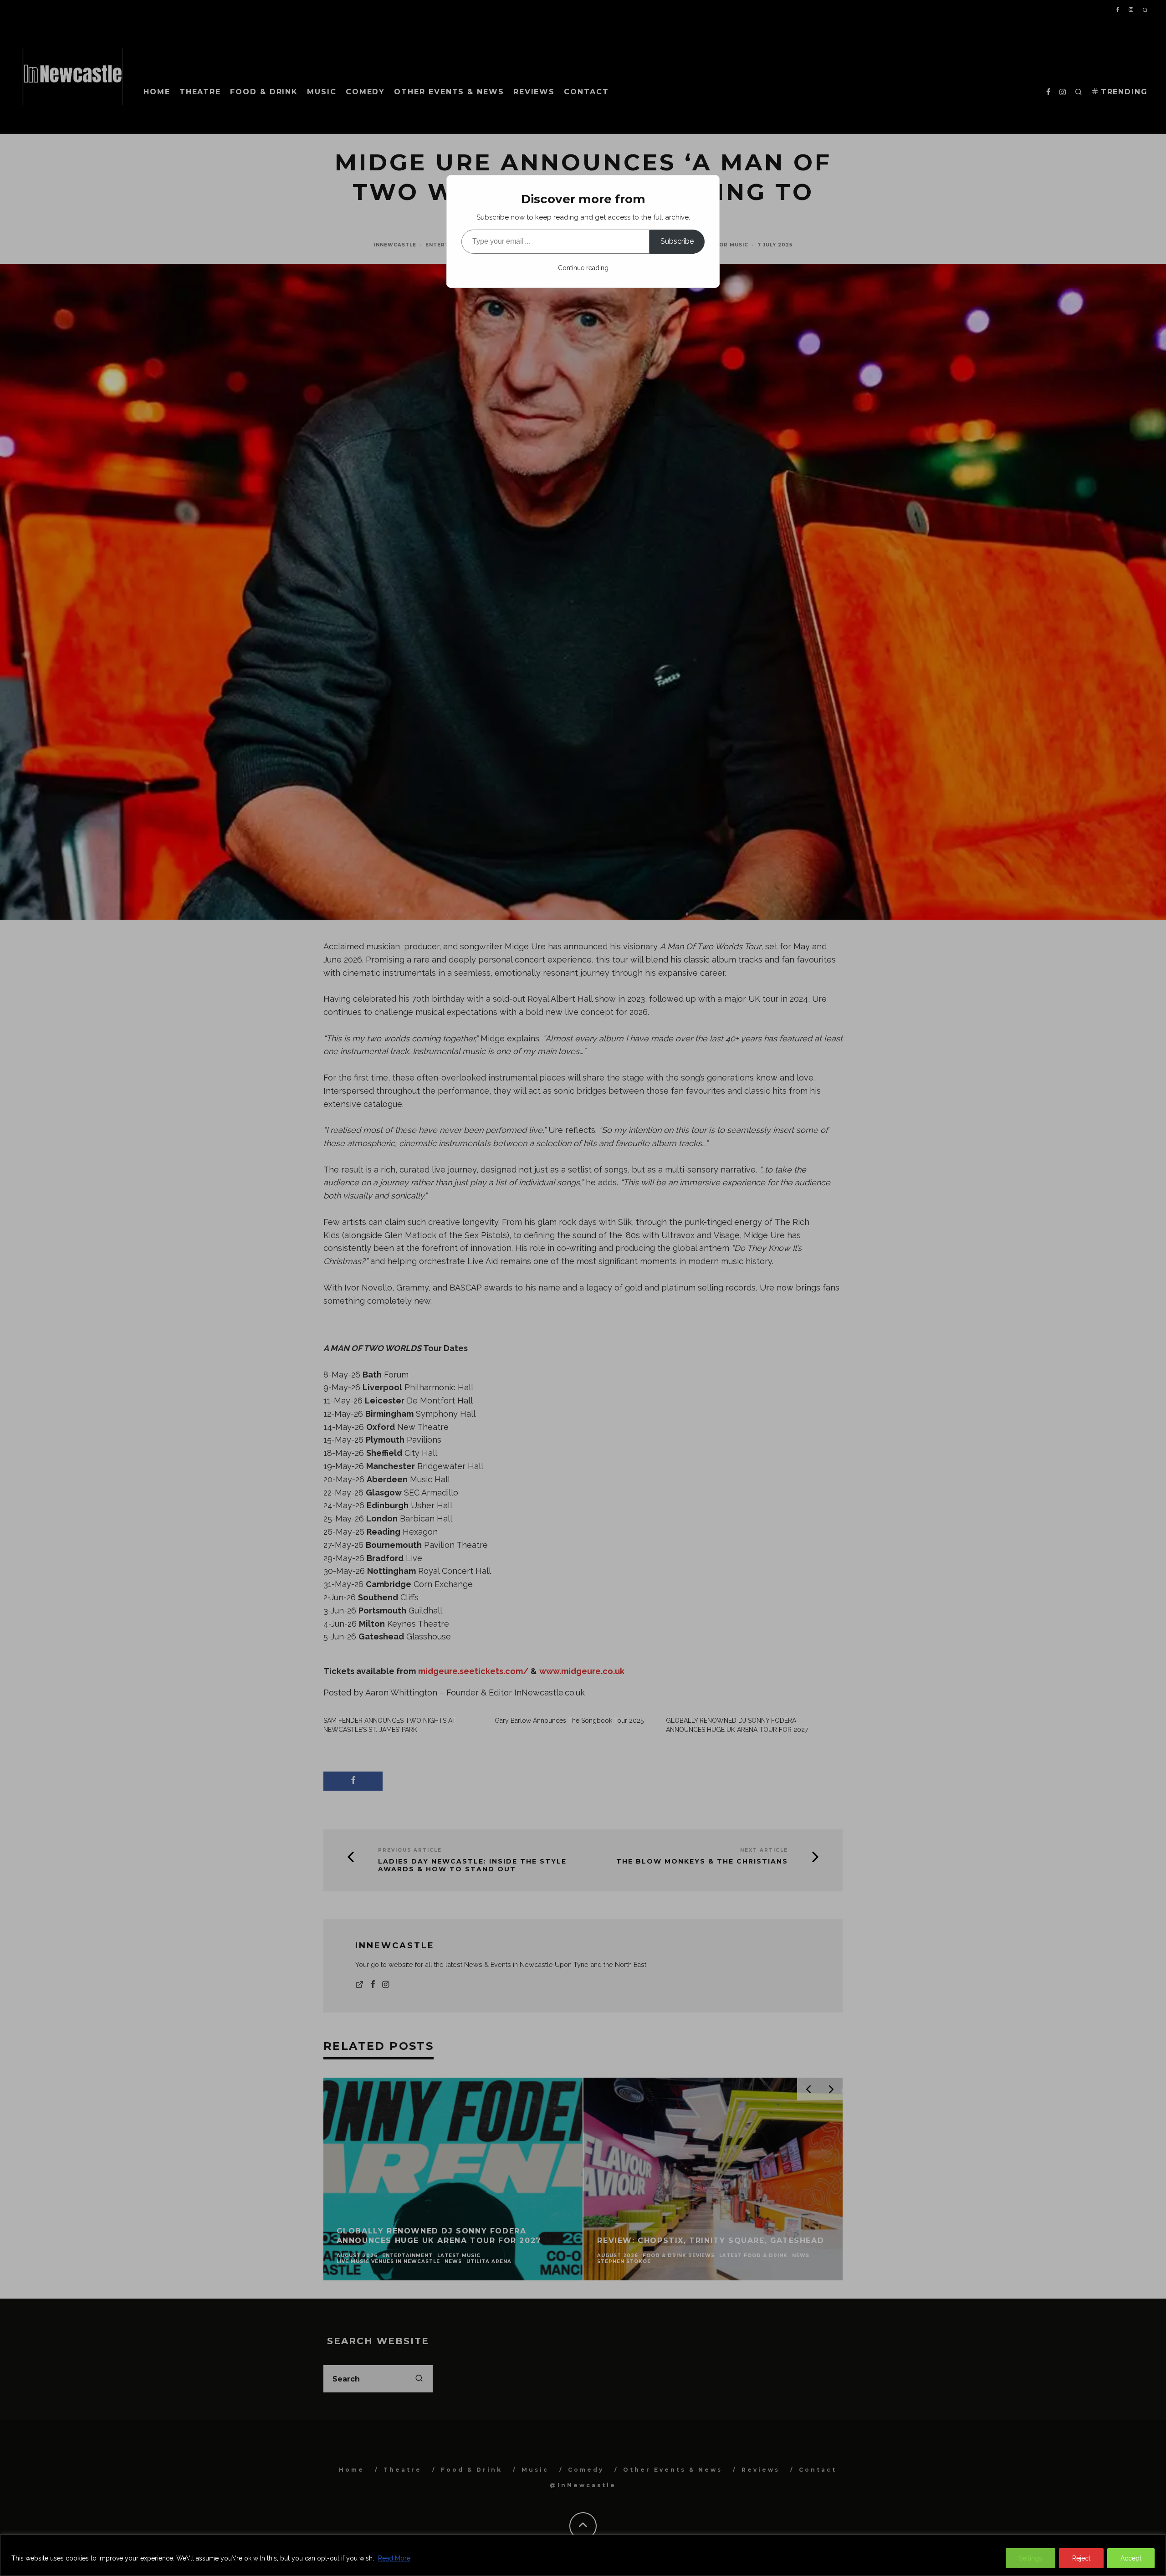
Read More (394, 2558)
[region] (583, 2555)
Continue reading (583, 268)
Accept (1131, 2558)
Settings (1030, 2558)
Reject (1081, 2558)
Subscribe (677, 241)
